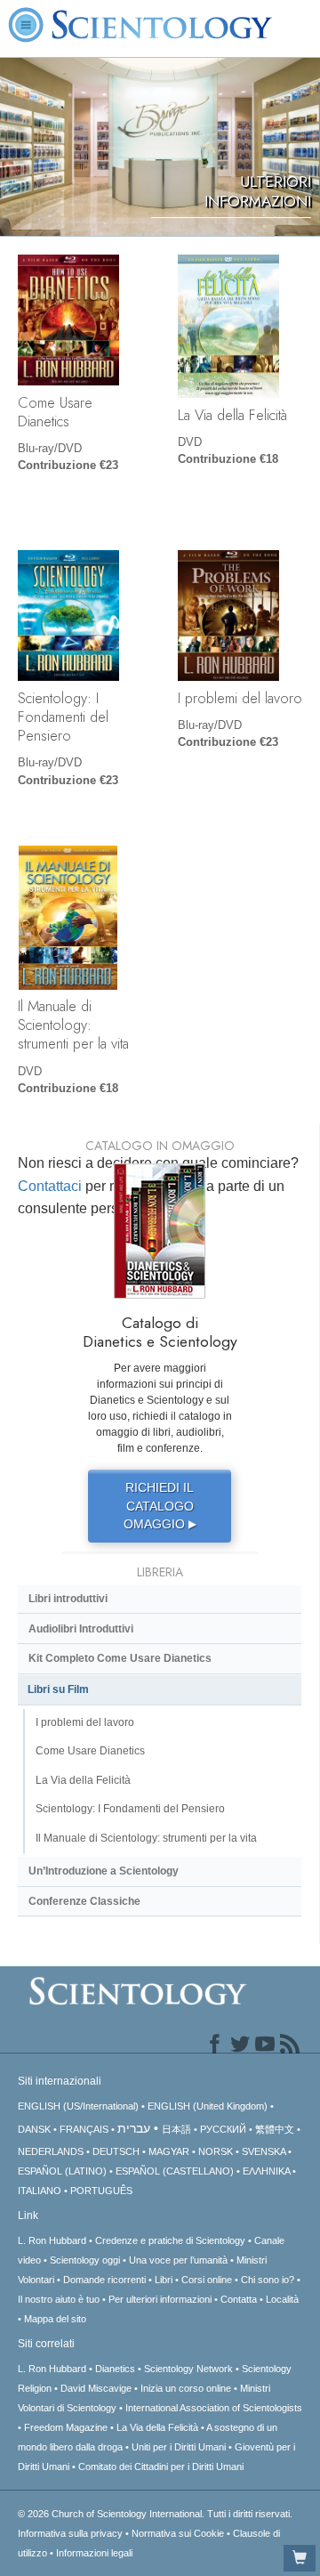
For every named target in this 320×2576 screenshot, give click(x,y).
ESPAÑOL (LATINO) (62, 2171)
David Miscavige (96, 2388)
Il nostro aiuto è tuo (59, 2299)
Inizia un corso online (186, 2388)
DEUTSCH (116, 2151)
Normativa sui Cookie (178, 2533)
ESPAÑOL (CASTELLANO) (175, 2171)
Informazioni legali (94, 2553)
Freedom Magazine (66, 2427)
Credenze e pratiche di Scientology (170, 2240)
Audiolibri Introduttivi (81, 1629)
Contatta (239, 2299)
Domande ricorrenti (104, 2280)
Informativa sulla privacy (70, 2533)
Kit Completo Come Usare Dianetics (120, 1658)
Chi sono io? (268, 2280)
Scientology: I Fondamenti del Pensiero (63, 717)
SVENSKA (264, 2151)
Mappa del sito (55, 2319)
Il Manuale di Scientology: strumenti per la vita (73, 1025)
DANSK (34, 2129)
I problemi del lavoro (240, 698)
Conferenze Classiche (84, 1901)
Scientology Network (188, 2369)
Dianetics (115, 2369)
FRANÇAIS (84, 2129)
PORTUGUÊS (101, 2191)
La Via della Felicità (232, 415)
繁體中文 (275, 2129)
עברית (134, 2128)
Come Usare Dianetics (55, 412)
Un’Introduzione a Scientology (104, 1871)
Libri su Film (58, 1689)
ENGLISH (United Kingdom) (208, 2106)
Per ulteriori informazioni (160, 2299)
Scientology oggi (85, 2260)
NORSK (216, 2151)
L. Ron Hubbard (52, 2240)
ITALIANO (40, 2191)
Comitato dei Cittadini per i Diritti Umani (161, 2467)
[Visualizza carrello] (300, 2558)
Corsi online (207, 2280)
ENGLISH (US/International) (78, 2106)
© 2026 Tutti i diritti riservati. (155, 2514)
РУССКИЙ (223, 2129)
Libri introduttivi (68, 1599)
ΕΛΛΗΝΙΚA (266, 2171)
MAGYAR (169, 2151)
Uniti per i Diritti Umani (179, 2447)
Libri (164, 2280)
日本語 (176, 2129)
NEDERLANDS (51, 2151)
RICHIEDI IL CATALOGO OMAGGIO (160, 1506)
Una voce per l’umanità (178, 2260)
